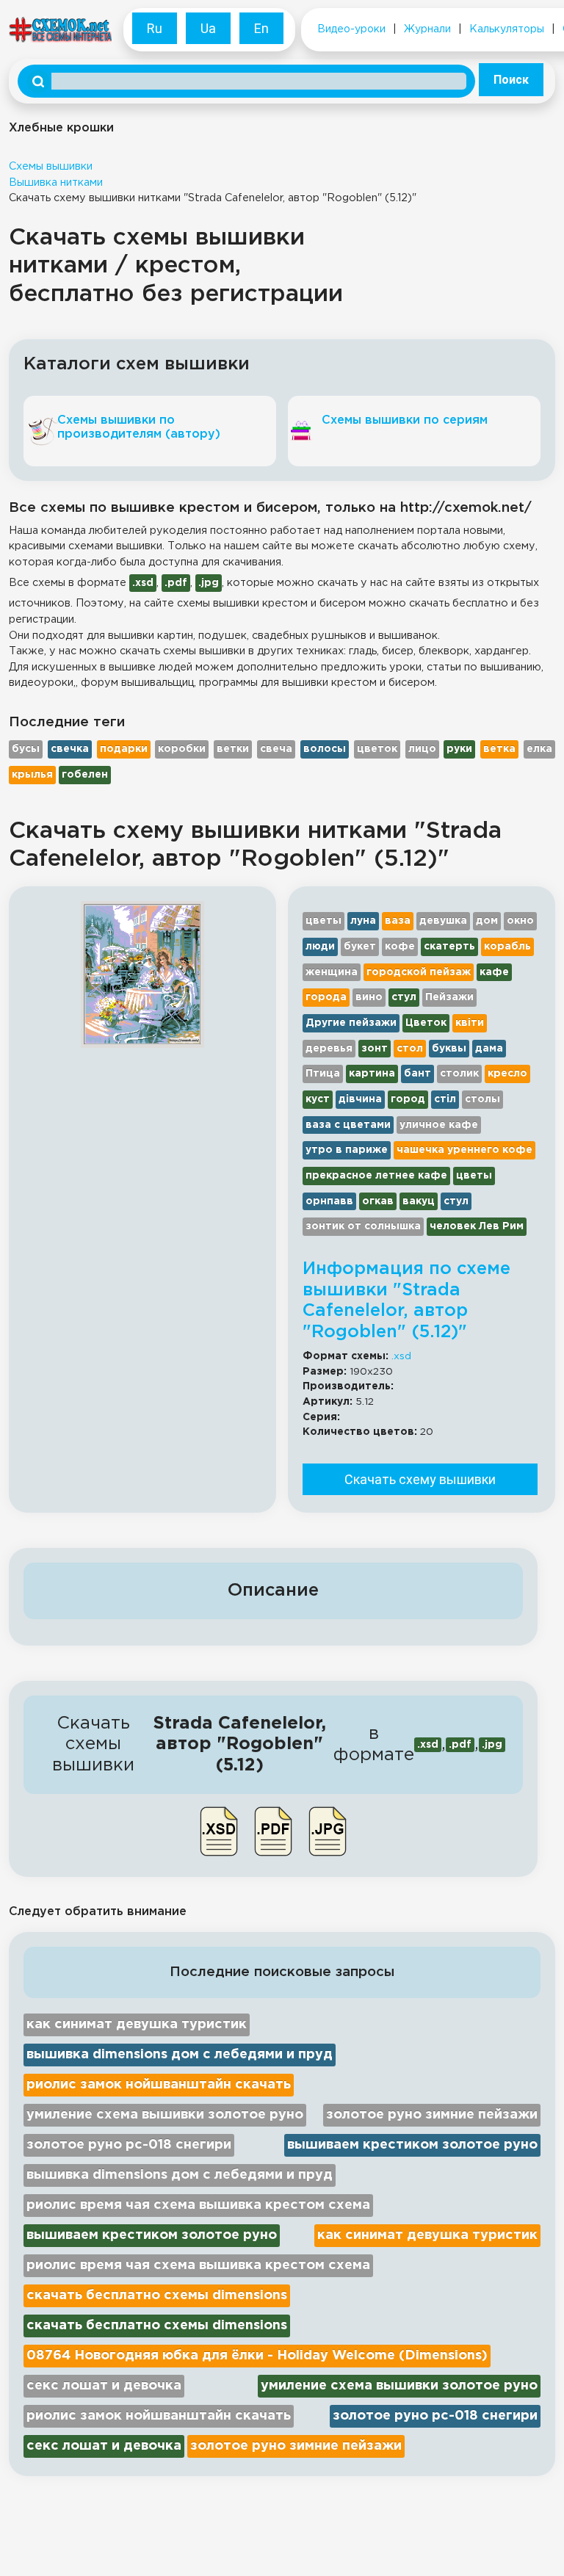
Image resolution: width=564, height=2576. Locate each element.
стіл (445, 1099)
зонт (375, 1049)
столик (459, 1074)
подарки (124, 749)
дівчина (360, 1099)
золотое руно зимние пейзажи (432, 2115)
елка (539, 749)
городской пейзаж (419, 972)
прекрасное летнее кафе (376, 1176)
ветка (499, 749)
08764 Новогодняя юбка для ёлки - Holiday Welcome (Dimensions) (257, 2356)
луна (363, 921)
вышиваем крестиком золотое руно (412, 2145)
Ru (155, 28)
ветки (233, 749)
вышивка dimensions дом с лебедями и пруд (180, 2055)
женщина (332, 972)
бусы (26, 749)
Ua (208, 28)
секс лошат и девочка (104, 2386)
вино (369, 997)
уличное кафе (439, 1125)
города (326, 997)
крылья (32, 775)
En (261, 28)
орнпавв (329, 1201)
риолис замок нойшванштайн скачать (159, 2085)
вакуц (419, 1201)
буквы (449, 1049)
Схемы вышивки (51, 166)
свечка (70, 749)
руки (459, 749)
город (408, 1099)
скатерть (449, 947)
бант (417, 1074)
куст (318, 1099)
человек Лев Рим (477, 1226)
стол (410, 1049)
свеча (276, 749)
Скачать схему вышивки (420, 1479)
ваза (398, 921)
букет (360, 947)
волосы (325, 749)
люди (320, 947)
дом (487, 921)
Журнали (427, 29)
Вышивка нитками (56, 182)
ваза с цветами (348, 1125)
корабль (507, 947)
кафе (494, 972)
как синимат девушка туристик (137, 2025)
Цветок (426, 1023)
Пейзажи (449, 997)
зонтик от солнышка (363, 1226)
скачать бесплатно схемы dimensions (157, 2295)
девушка (443, 921)
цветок (377, 749)
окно (520, 921)
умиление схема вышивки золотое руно (165, 2115)
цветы (323, 921)
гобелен (85, 775)
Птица (323, 1074)
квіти (470, 1023)
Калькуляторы (507, 29)
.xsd (401, 1356)
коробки (182, 749)
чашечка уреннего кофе (464, 1150)
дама (489, 1049)
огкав (378, 1201)
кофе (400, 947)
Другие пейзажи (351, 1023)
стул (404, 997)
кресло (507, 1074)
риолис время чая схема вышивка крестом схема (198, 2205)
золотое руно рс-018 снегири (129, 2145)
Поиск (511, 80)
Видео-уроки (351, 29)
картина (372, 1074)
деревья (329, 1049)
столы (482, 1099)
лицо (422, 749)
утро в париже (347, 1150)
